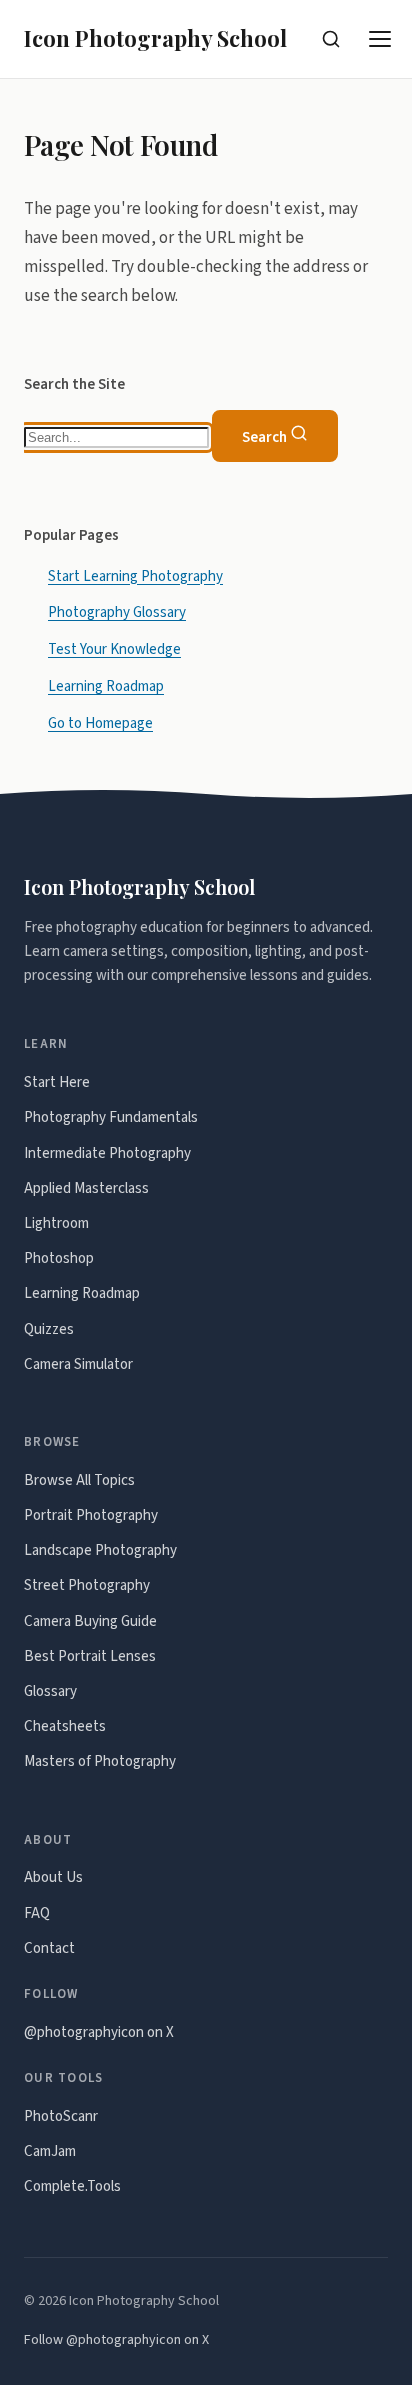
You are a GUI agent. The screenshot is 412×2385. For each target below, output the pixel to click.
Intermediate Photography (107, 1153)
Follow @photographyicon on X (116, 2340)
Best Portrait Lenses (90, 1656)
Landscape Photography (100, 1550)
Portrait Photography (91, 1515)
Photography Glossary (117, 613)
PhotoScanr (61, 2116)
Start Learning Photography (135, 576)
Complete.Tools (72, 2186)
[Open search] (331, 39)
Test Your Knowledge (114, 650)
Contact (49, 1948)
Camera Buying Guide (90, 1621)
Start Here (57, 1082)
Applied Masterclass (86, 1188)
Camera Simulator (78, 1364)
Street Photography (87, 1585)
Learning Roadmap (106, 687)
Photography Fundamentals (111, 1117)
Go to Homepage (100, 724)
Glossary (50, 1691)
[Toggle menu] (381, 39)
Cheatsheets (65, 1726)
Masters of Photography (100, 1761)
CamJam (50, 2151)
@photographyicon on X (99, 2032)
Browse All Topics (79, 1480)
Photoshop (59, 1258)
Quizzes (49, 1329)
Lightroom (56, 1223)
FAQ (37, 1913)
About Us (53, 1877)
